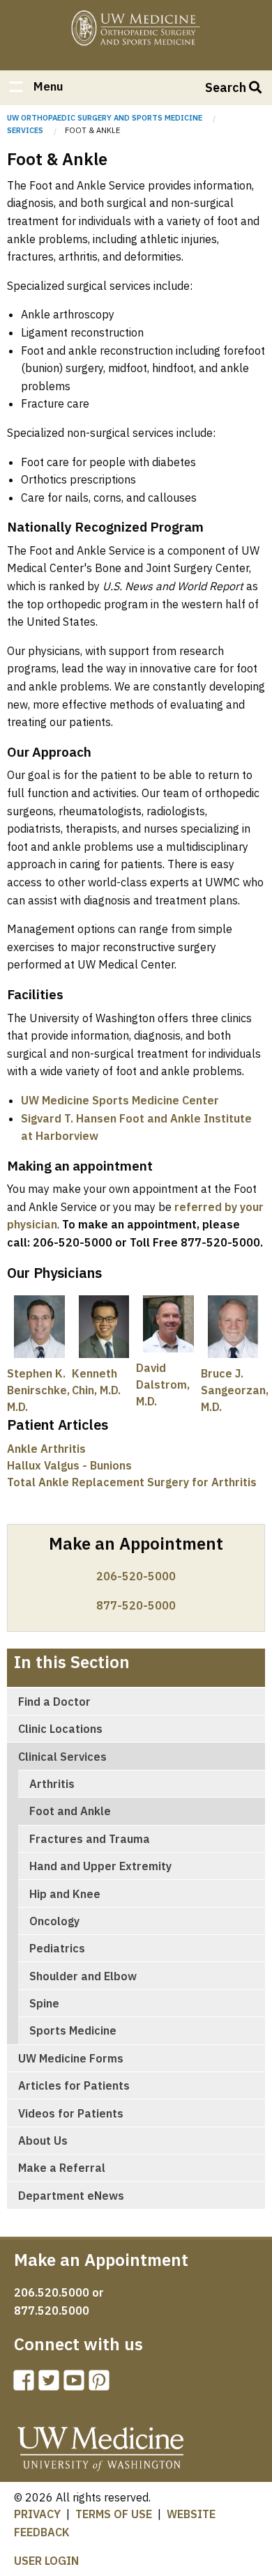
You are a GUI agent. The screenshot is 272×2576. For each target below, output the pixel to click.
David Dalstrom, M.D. (163, 1385)
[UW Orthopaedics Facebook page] (27, 2384)
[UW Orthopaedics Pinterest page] (102, 2384)
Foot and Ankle (70, 1811)
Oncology (54, 1921)
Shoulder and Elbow (83, 1976)
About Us (43, 2141)
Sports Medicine (73, 2030)
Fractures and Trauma (90, 1839)
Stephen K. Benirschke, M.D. (38, 1390)
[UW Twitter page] (52, 2384)
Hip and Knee (65, 1894)
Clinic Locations (60, 1729)
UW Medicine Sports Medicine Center (120, 1100)
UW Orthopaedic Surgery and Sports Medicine (105, 118)
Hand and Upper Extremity (100, 1866)
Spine (44, 2003)
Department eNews (71, 2196)
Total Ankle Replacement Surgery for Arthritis (132, 1482)
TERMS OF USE (114, 2514)
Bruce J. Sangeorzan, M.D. (235, 1390)
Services (25, 130)
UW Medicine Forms (71, 2058)
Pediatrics (57, 1948)
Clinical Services (62, 1757)
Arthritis (52, 1784)
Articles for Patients (74, 2085)
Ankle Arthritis (46, 1449)
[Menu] (15, 88)
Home (136, 30)
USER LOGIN (46, 2561)
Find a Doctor (54, 1702)
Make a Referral (62, 2168)
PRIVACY (37, 2514)
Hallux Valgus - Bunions (69, 1465)
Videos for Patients (71, 2113)
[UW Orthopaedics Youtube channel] (77, 2384)
